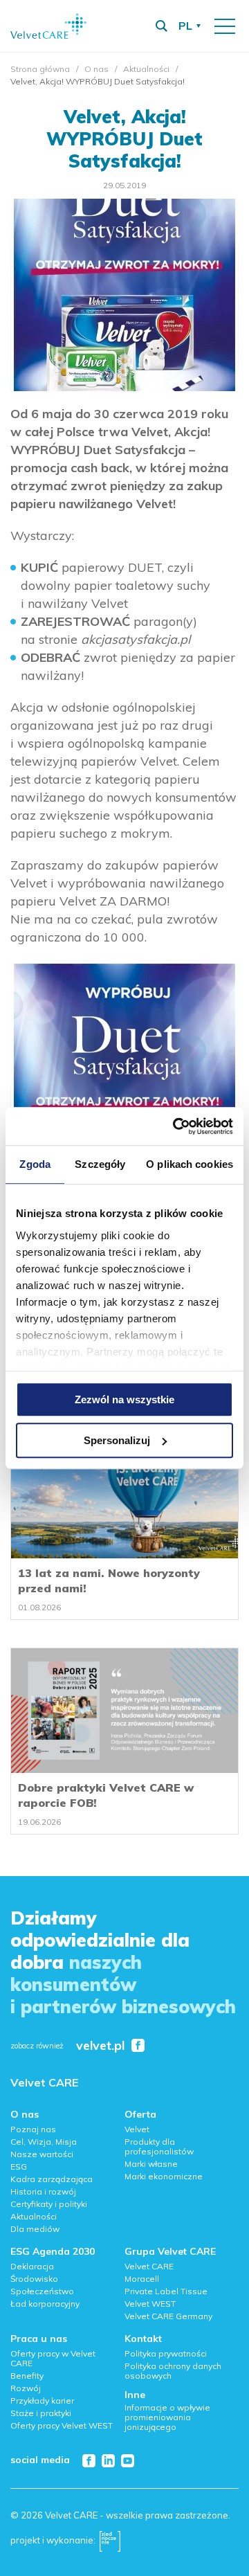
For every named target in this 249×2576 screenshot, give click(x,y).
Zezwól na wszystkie (124, 1399)
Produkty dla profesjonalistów (159, 2146)
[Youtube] (128, 2461)
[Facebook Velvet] (138, 2045)
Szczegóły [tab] (100, 1164)
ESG (19, 2167)
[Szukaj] (161, 26)
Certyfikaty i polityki (49, 2204)
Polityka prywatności (166, 2353)
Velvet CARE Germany (168, 2316)
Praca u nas (39, 2339)
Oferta (140, 2114)
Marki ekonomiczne (164, 2176)
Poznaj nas (33, 2129)
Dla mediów (35, 2229)
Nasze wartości (42, 2154)
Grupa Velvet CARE (170, 2251)
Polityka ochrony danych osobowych (173, 2371)
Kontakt (143, 2339)
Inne (135, 2395)
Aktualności (146, 69)
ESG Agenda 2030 (53, 2251)
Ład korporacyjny (45, 2304)
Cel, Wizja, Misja (44, 2142)
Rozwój (26, 2388)
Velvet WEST (150, 2304)
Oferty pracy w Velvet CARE (53, 2358)
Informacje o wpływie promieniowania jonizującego (167, 2417)
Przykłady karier (42, 2401)
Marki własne (151, 2164)
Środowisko (34, 2279)
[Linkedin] (108, 2461)
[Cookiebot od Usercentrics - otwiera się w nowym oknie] (176, 1126)
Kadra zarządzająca (52, 2179)
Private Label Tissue (166, 2291)
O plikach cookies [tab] (190, 1164)
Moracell (142, 2279)
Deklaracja (32, 2266)
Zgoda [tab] (35, 1164)
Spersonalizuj (117, 1440)
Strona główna (40, 69)
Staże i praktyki (41, 2413)
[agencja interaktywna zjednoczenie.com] (110, 2540)
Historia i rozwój (43, 2191)
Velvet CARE (44, 2082)
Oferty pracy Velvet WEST (62, 2425)
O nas (96, 69)
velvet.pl (100, 2046)
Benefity (27, 2376)
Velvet (137, 2129)
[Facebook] (89, 2461)
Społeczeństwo (42, 2291)
